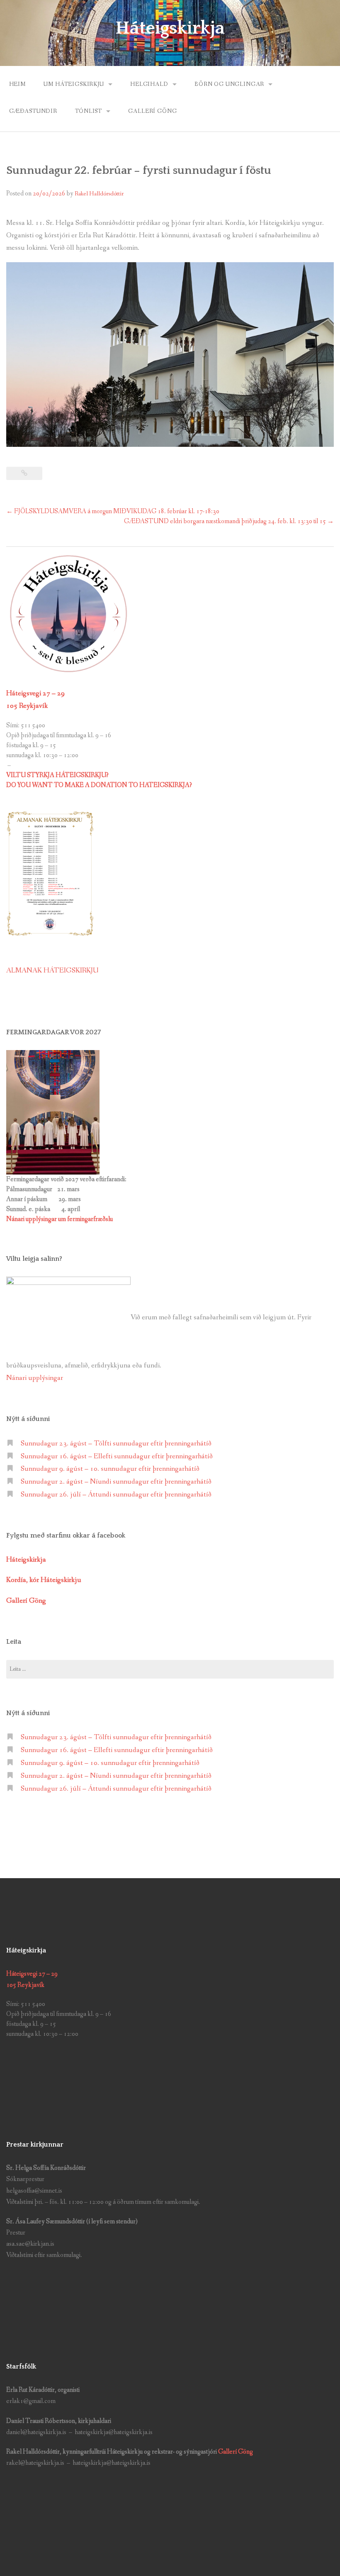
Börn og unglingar (229, 84)
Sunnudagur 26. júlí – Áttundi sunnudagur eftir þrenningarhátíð (116, 1495)
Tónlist (89, 111)
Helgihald (149, 84)
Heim (17, 84)
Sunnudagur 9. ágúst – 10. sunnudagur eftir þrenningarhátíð (110, 1469)
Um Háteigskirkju (74, 84)
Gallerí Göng (236, 2452)
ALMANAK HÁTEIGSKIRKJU (52, 971)
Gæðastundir (33, 111)
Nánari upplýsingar (35, 1378)
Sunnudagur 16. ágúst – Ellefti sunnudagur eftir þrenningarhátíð (117, 1456)
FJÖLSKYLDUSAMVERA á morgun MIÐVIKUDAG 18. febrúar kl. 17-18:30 (113, 511)
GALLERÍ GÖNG (152, 111)
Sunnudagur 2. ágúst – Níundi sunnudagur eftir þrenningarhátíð (116, 1482)
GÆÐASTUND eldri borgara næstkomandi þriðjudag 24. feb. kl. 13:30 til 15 (229, 521)
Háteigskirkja (170, 28)
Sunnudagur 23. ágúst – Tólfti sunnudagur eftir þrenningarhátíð (116, 1444)
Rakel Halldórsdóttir (99, 194)
